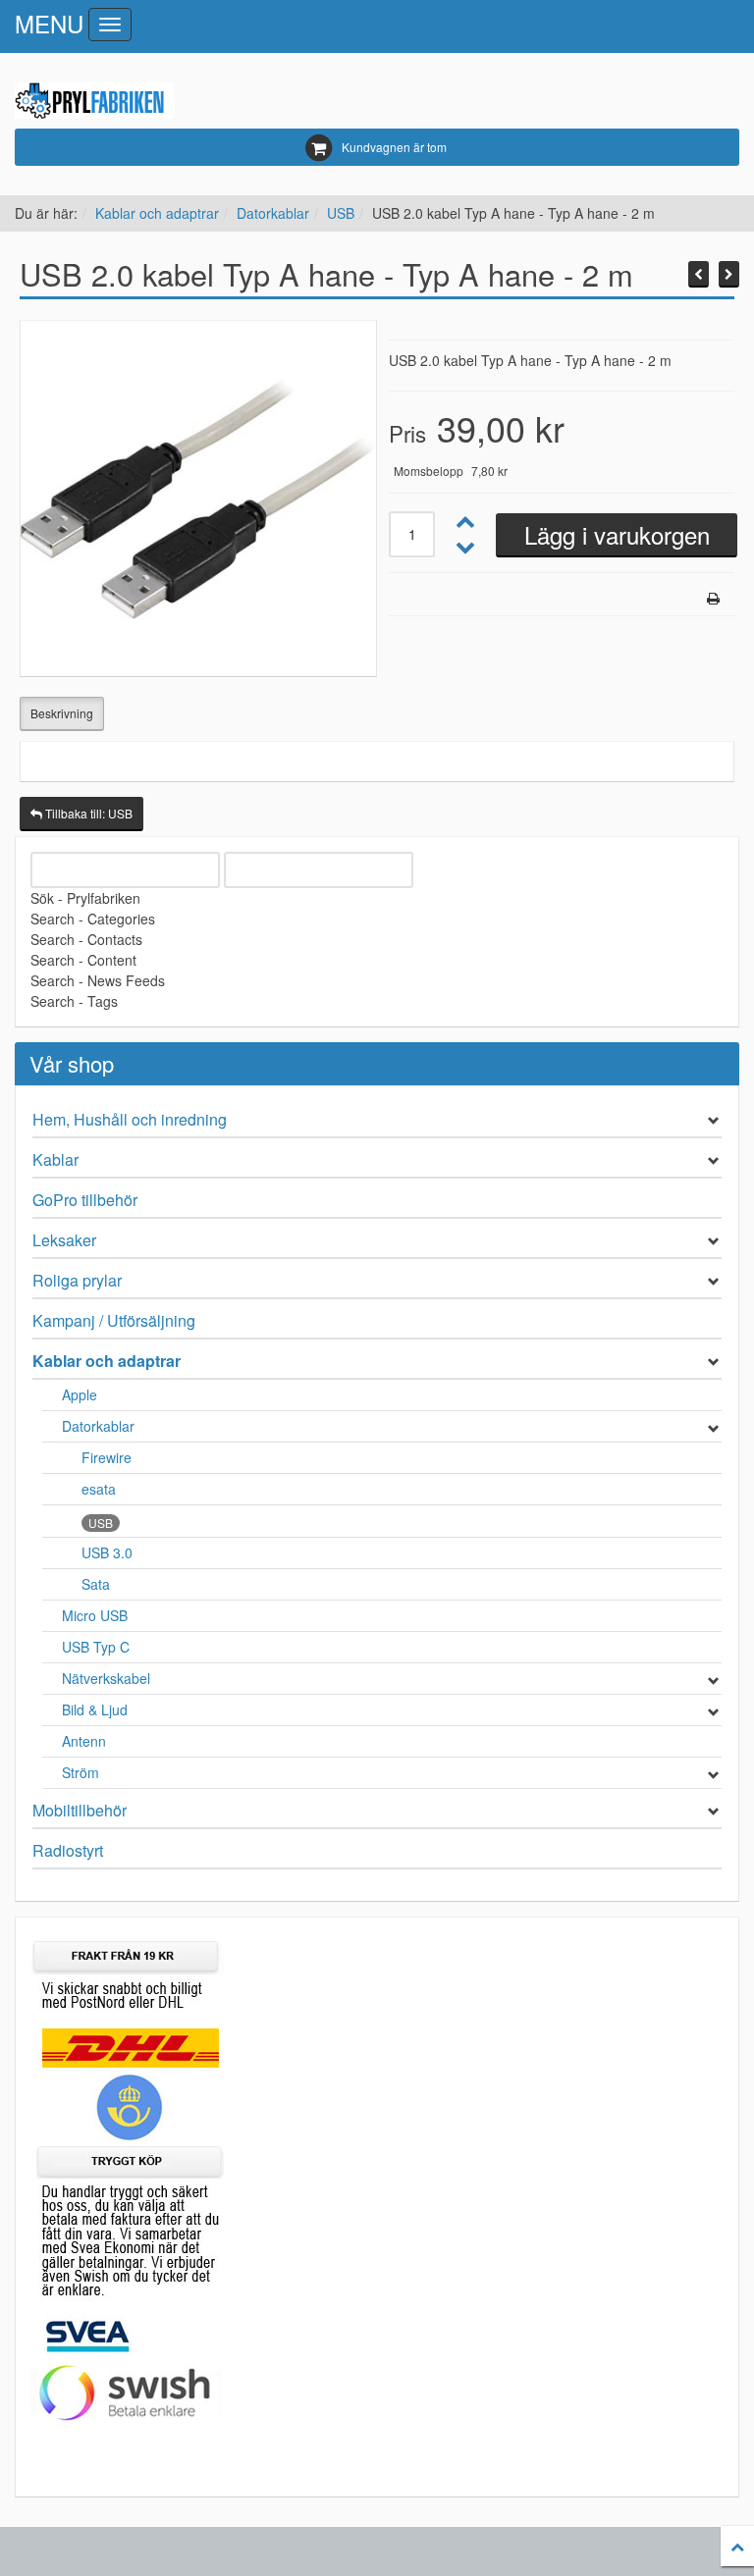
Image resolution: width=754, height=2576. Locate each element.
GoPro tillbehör (85, 1200)
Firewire (107, 1457)
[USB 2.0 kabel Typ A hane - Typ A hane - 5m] (729, 274)
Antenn (84, 1741)
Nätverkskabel (106, 1678)
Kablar (55, 1159)
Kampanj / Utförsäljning (114, 1320)
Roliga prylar (77, 1280)
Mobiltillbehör (80, 1810)
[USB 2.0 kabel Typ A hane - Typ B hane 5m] (699, 274)
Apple (80, 1394)
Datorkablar (273, 213)
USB (341, 213)
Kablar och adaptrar (157, 213)
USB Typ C (96, 1647)
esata (99, 1489)
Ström (81, 1772)
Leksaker (64, 1240)
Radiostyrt (68, 1850)
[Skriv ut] (713, 598)
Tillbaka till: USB (87, 813)
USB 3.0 (107, 1552)
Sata (96, 1584)
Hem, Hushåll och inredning (130, 1119)
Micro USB (95, 1615)
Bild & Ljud (95, 1709)
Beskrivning (62, 713)
